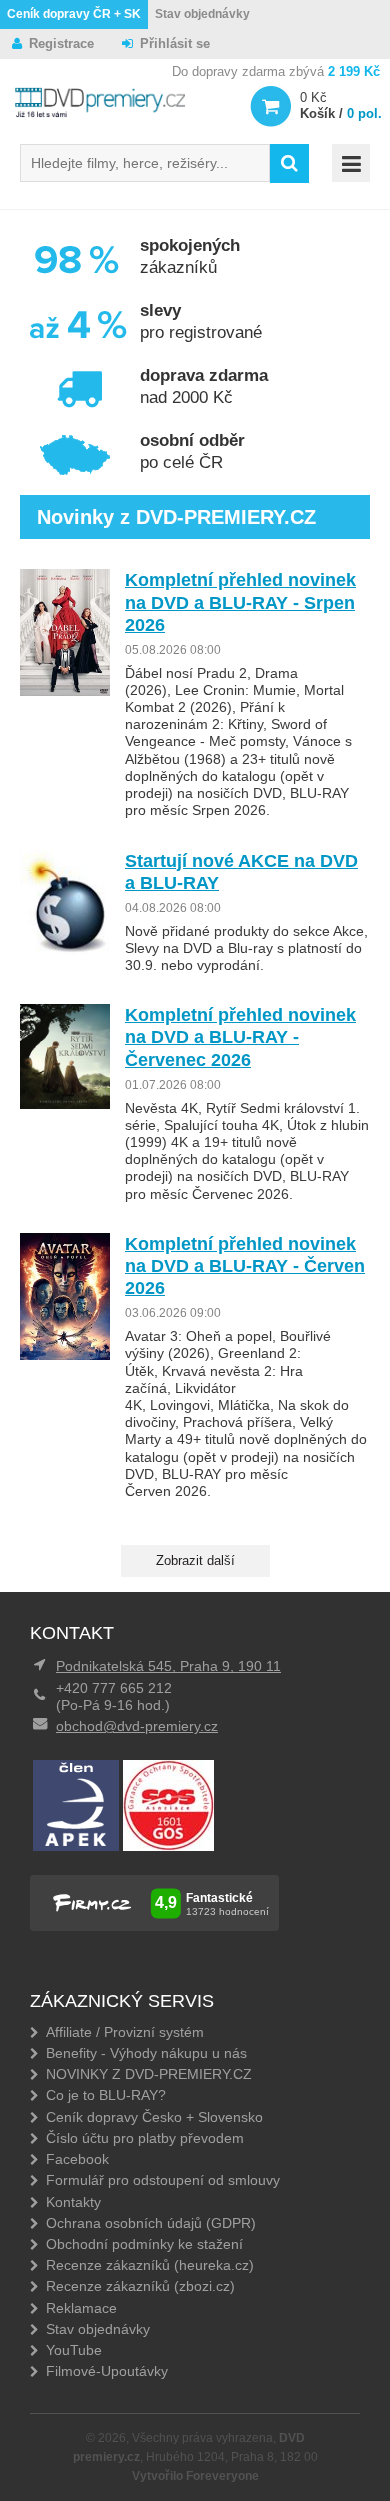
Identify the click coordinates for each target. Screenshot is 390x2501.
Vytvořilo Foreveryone (195, 2476)
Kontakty (73, 2202)
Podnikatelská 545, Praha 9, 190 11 (168, 1666)
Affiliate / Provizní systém (125, 2032)
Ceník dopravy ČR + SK (74, 14)
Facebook (77, 2159)
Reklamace (81, 2308)
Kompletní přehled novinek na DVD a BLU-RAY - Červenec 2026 (240, 1037)
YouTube (74, 2350)
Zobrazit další (195, 1560)
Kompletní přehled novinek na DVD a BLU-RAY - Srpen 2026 (240, 602)
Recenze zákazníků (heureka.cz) (150, 2265)
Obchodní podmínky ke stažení (144, 2244)
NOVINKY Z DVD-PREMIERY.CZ (149, 2074)
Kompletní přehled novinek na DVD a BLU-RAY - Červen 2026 (245, 1266)
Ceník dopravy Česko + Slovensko (154, 2117)
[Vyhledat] (289, 163)
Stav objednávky (202, 14)
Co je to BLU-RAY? (106, 2095)
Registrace (61, 43)
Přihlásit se (175, 43)
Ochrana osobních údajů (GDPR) (151, 2223)
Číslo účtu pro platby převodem (145, 2138)
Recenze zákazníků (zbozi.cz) (140, 2286)
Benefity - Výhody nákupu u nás (146, 2053)
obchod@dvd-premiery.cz (137, 1726)
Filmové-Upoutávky (107, 2371)
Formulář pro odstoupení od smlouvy (163, 2180)
